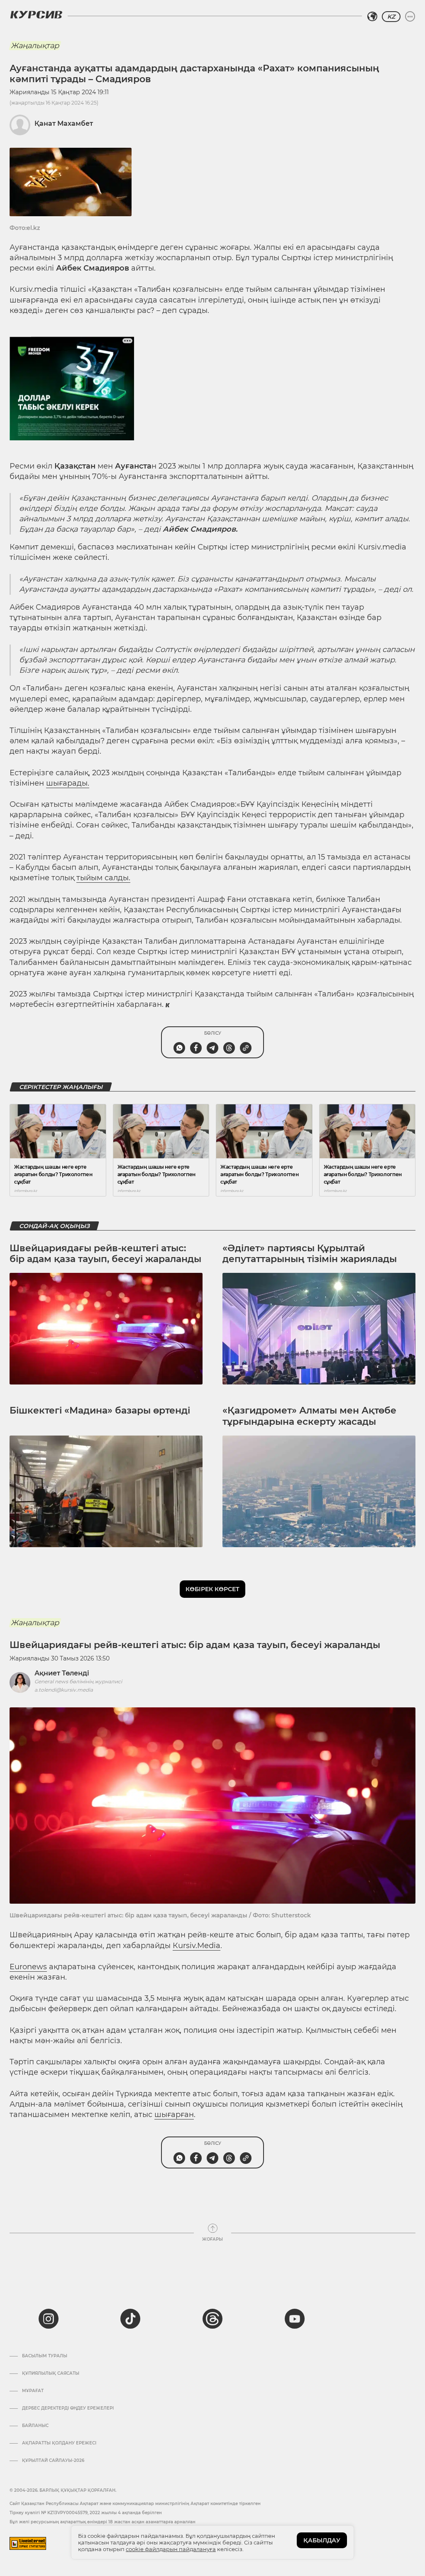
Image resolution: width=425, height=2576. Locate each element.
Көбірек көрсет (212, 1589)
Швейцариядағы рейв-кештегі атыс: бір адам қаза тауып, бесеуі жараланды (105, 1254)
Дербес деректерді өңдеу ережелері (68, 2408)
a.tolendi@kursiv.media (64, 1690)
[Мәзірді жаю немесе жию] (410, 17)
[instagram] (49, 2319)
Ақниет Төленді (62, 1673)
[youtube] (295, 2319)
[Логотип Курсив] (36, 15)
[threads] (212, 2319)
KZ (391, 17)
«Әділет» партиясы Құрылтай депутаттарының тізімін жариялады (310, 1254)
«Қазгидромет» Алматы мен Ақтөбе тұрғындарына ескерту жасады (309, 1416)
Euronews (28, 1967)
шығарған (174, 2115)
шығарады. (68, 783)
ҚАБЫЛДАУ (322, 2540)
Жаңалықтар (35, 46)
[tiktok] (130, 2319)
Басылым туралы (45, 2356)
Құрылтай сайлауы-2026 (53, 2461)
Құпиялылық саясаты (51, 2373)
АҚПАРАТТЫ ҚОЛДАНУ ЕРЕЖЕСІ (59, 2443)
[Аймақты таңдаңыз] (372, 17)
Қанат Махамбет (64, 123)
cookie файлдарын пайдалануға (171, 2549)
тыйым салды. (103, 878)
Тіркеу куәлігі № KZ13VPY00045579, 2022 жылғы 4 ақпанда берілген (86, 2513)
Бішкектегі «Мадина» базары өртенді (100, 1410)
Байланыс (35, 2426)
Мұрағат (33, 2391)
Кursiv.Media (197, 1946)
